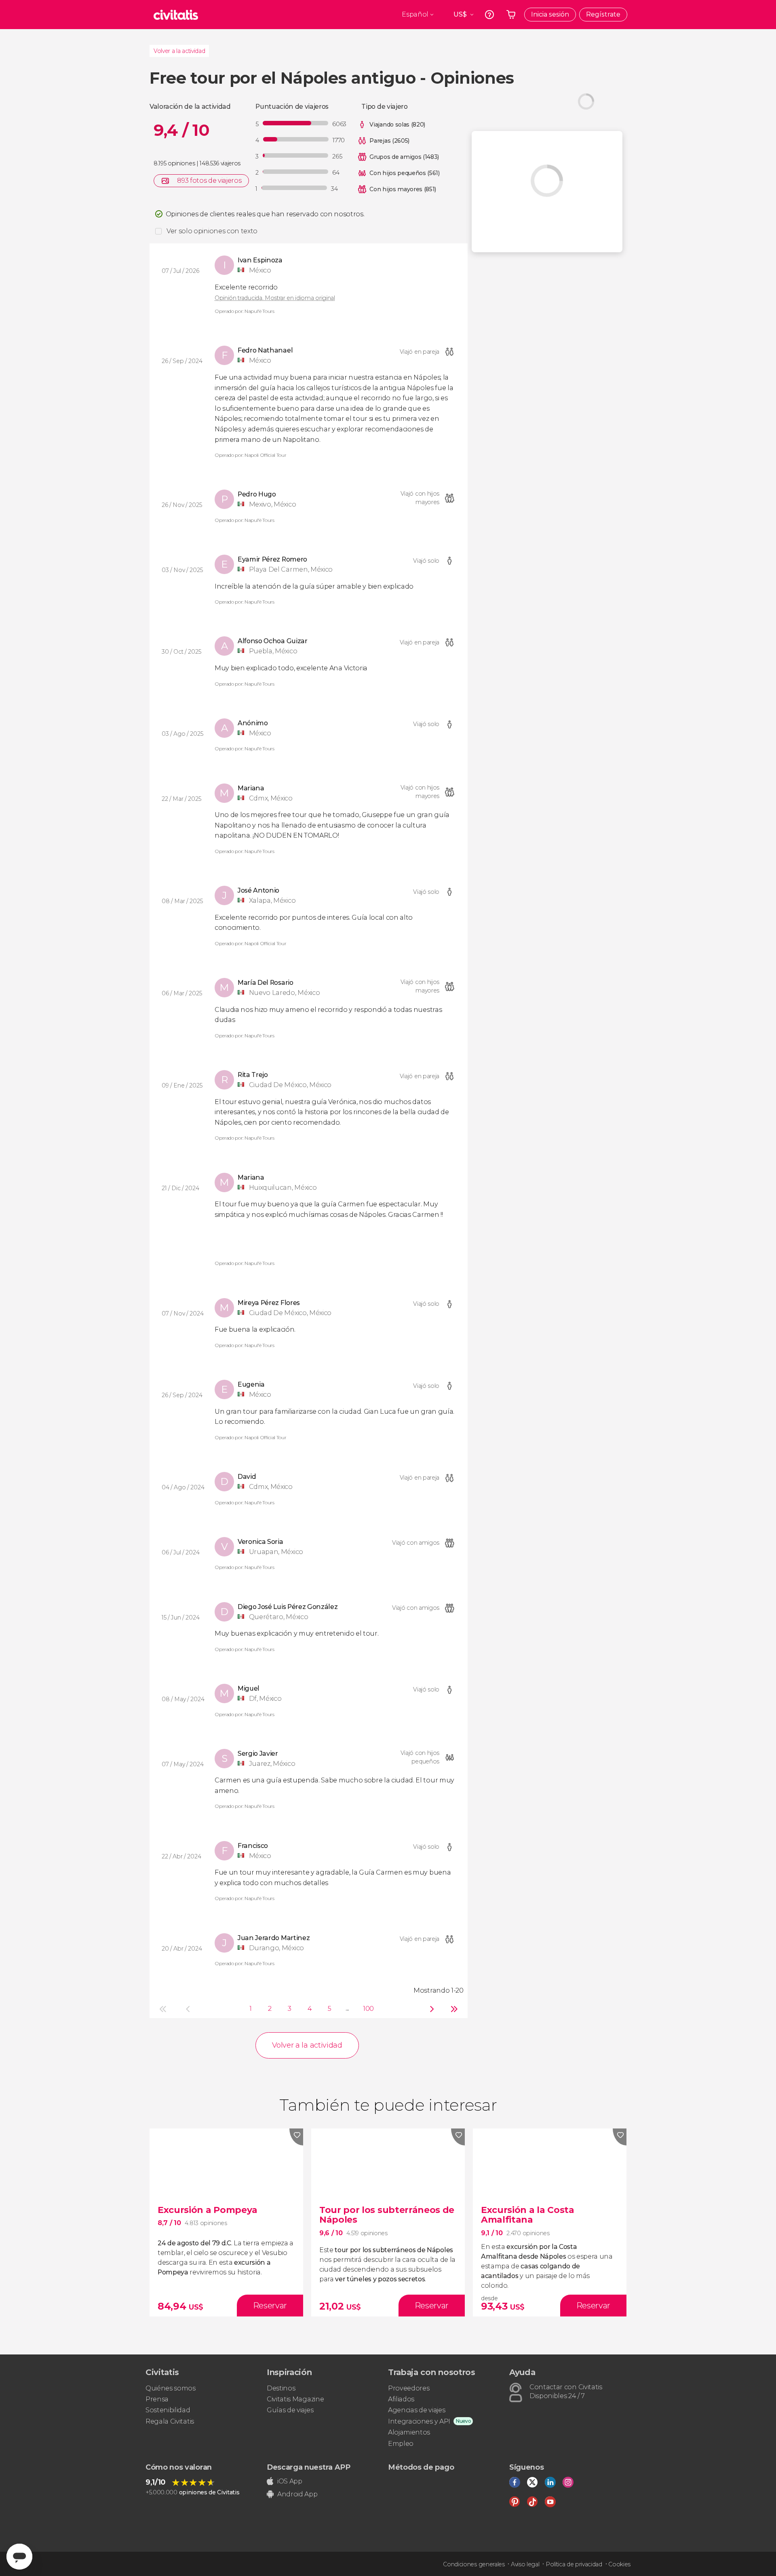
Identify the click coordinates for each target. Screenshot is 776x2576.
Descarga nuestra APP (309, 2467)
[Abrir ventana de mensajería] (19, 2557)
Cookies (619, 2564)
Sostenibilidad (168, 2410)
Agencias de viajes (416, 2410)
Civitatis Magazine (295, 2399)
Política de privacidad (574, 2564)
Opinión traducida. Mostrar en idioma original (275, 298)
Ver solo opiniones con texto (212, 231)
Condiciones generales (474, 2564)
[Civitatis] (176, 15)
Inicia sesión (550, 14)
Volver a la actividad (179, 51)
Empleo (401, 2444)
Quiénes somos (171, 2388)
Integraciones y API (419, 2421)
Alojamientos (409, 2432)
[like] (296, 2137)
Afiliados (401, 2399)
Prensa (157, 2399)
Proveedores (409, 2388)
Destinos (281, 2388)
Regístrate (603, 14)
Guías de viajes (290, 2410)
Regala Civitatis (170, 2421)
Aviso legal (525, 2564)
